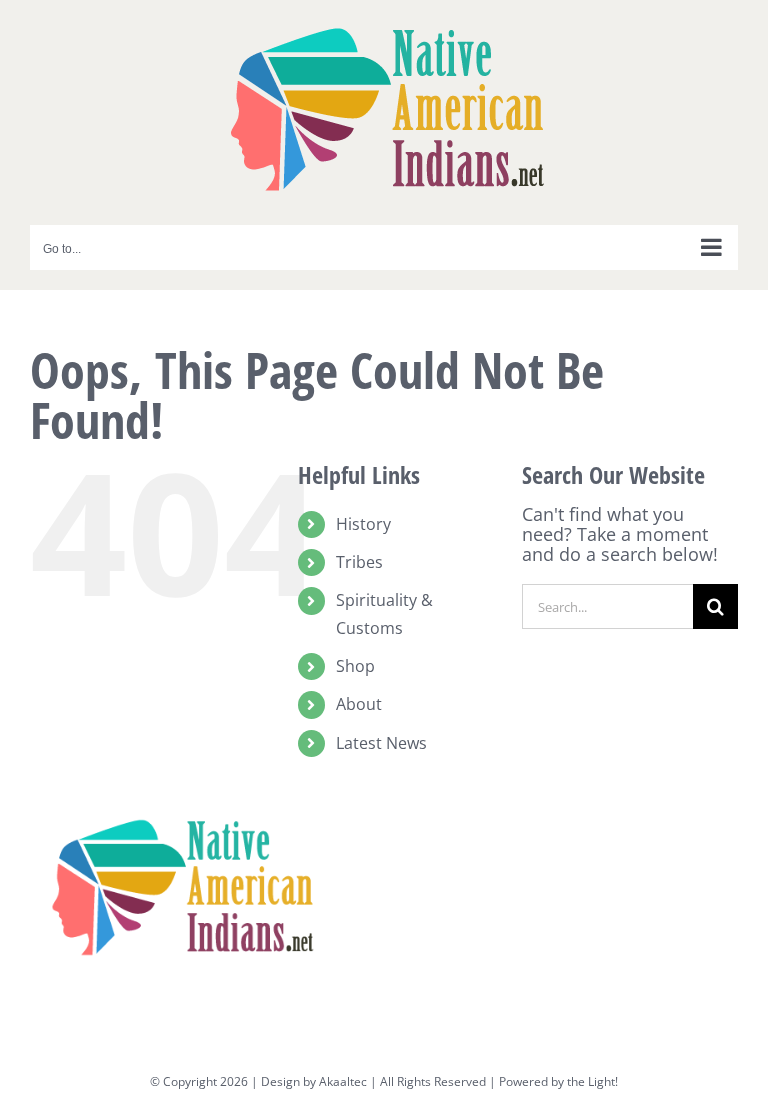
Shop (355, 666)
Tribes (359, 562)
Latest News (381, 743)
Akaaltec (343, 1081)
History (363, 524)
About (359, 704)
